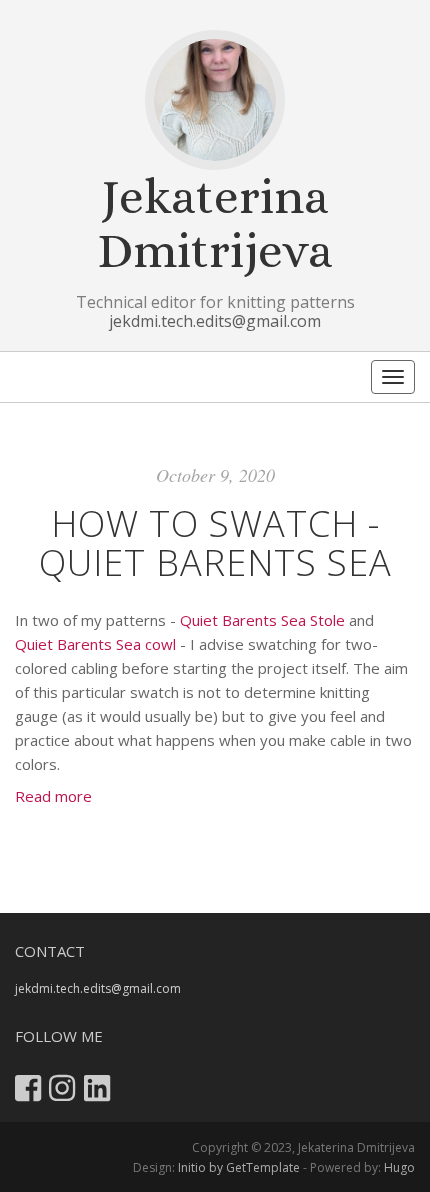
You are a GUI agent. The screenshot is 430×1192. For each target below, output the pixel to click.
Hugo (399, 1167)
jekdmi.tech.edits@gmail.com (215, 321)
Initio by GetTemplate (239, 1167)
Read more (53, 796)
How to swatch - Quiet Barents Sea (215, 543)
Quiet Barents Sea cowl (95, 644)
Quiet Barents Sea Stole (262, 620)
